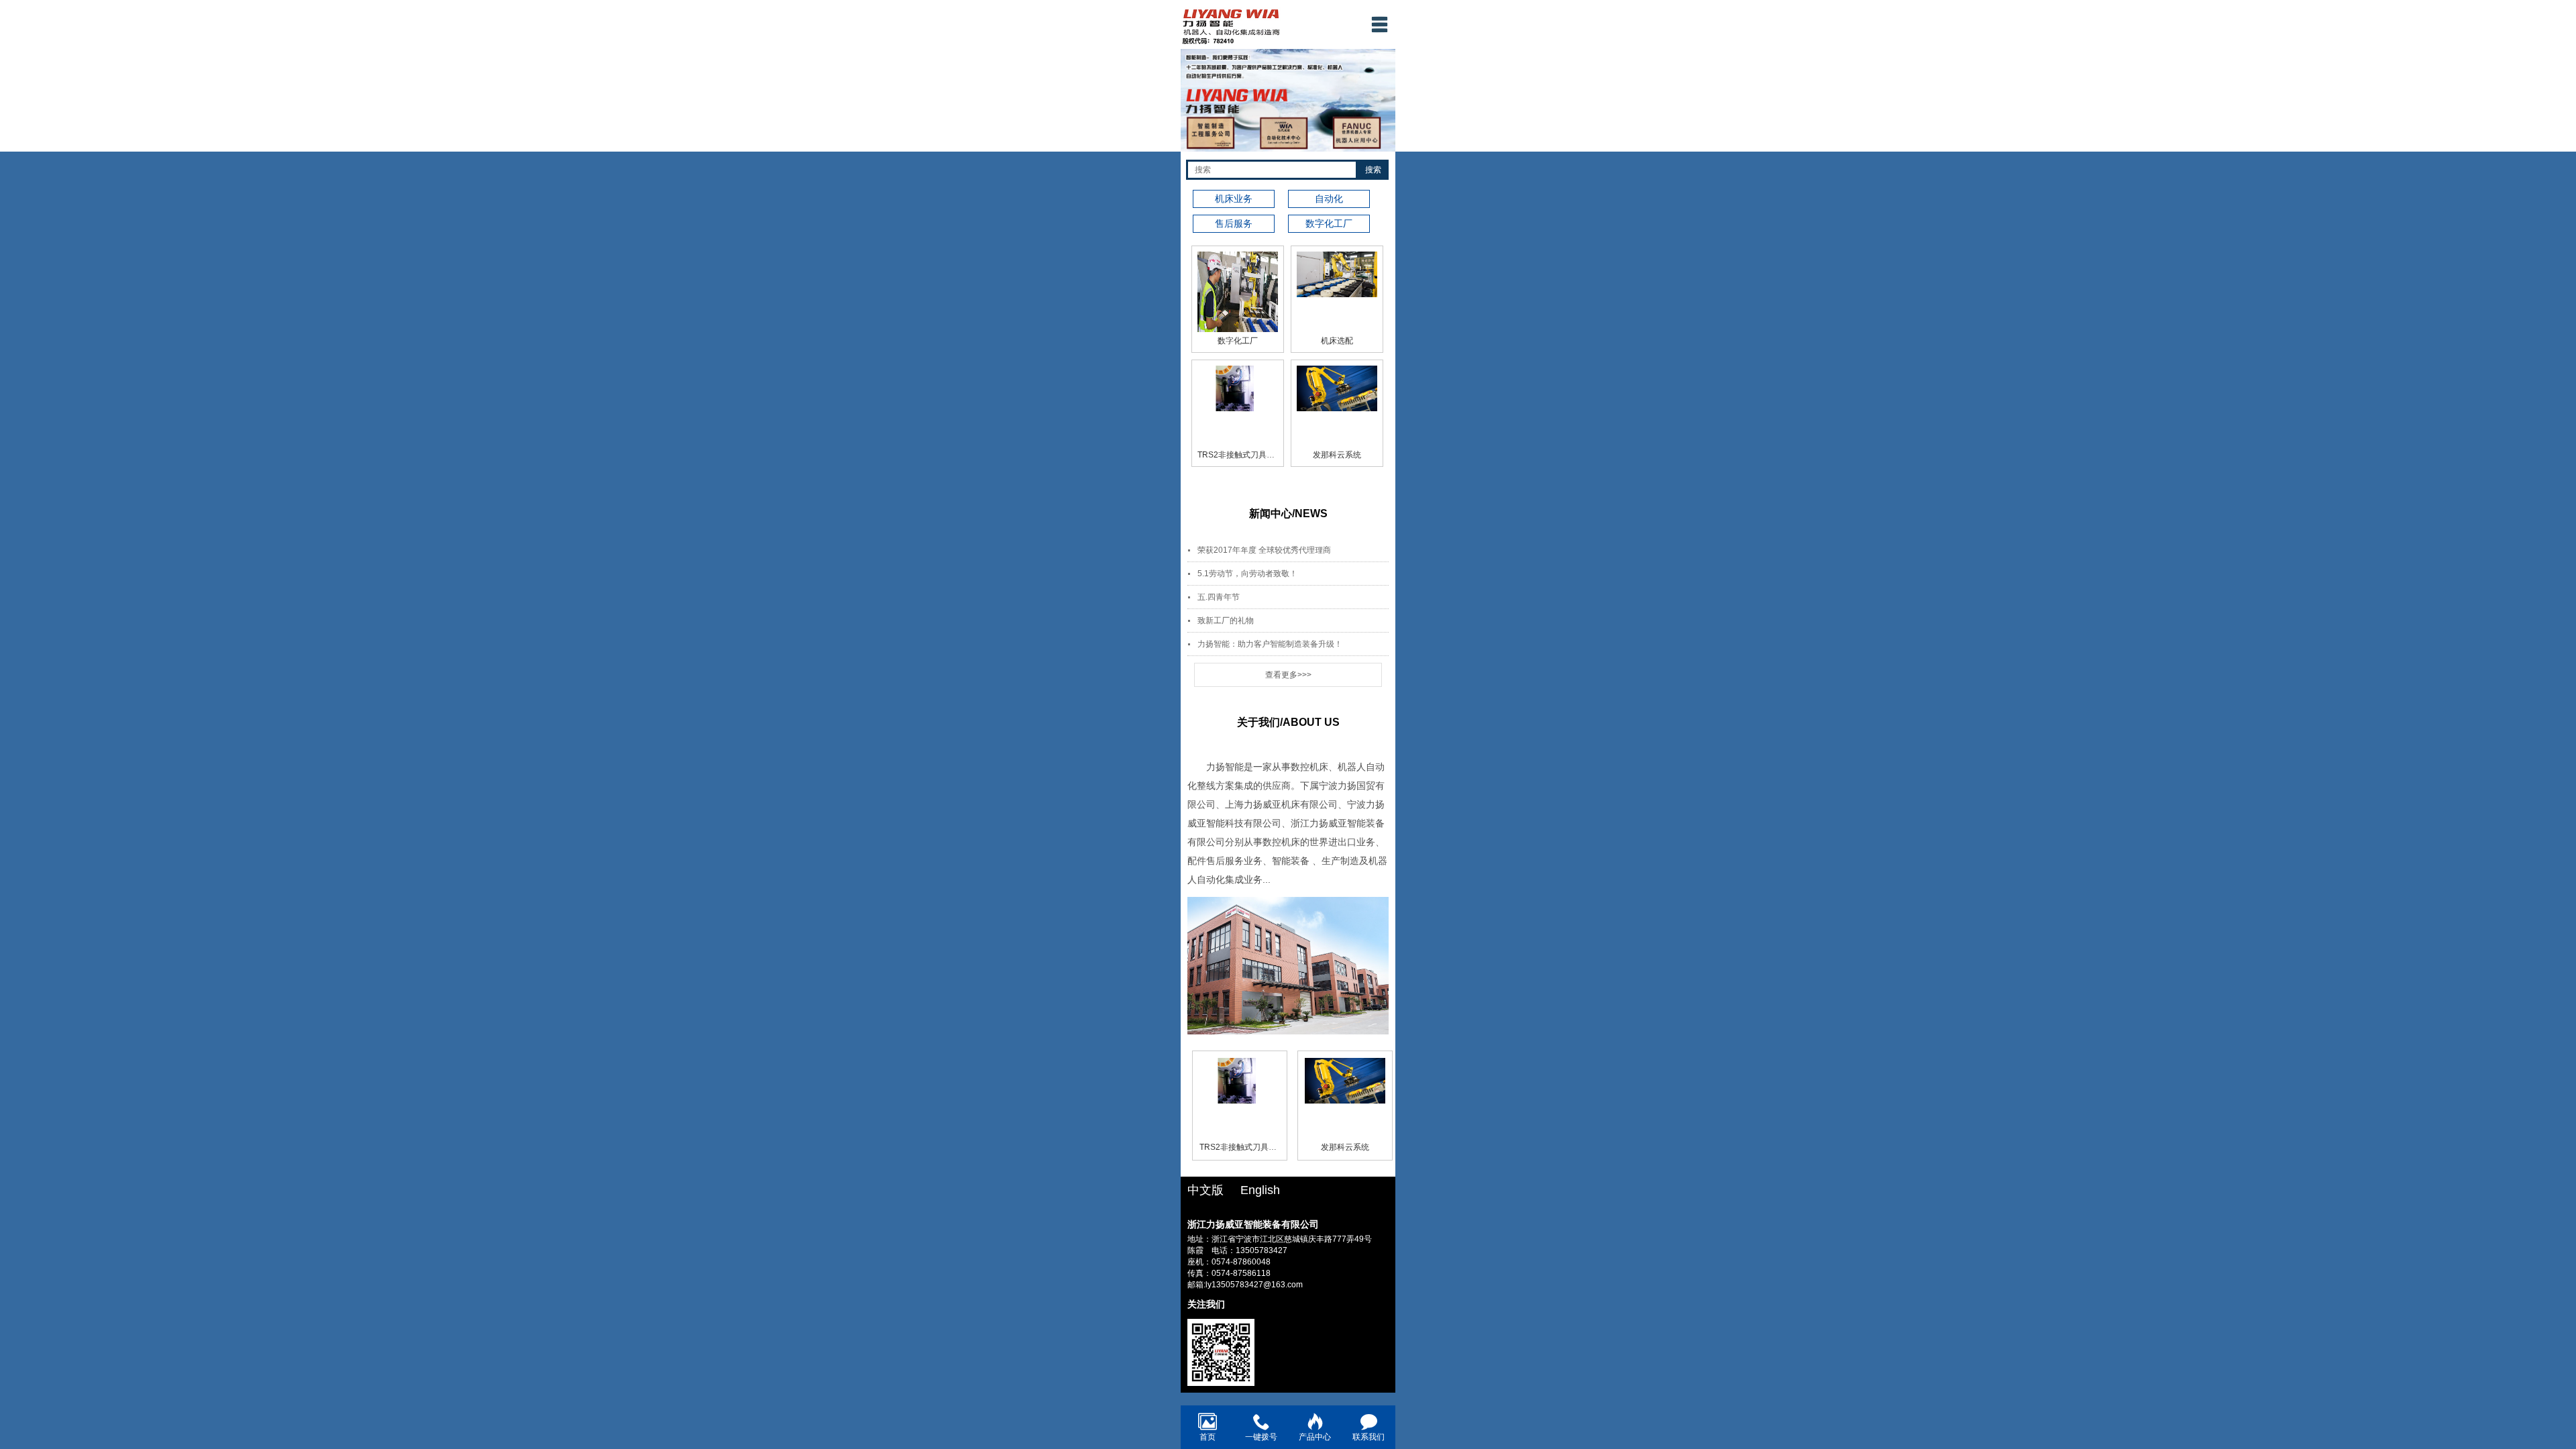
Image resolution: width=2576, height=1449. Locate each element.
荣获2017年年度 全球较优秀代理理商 (1264, 550)
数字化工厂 (1238, 341)
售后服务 (1234, 223)
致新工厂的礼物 (1226, 621)
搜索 (1373, 170)
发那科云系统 (1337, 455)
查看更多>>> (1288, 675)
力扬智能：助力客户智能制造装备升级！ (1270, 644)
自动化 (1329, 199)
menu (1379, 24)
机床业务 (1234, 199)
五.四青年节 (1219, 597)
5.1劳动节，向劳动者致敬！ (1247, 574)
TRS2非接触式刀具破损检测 (1248, 455)
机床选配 (1337, 341)
